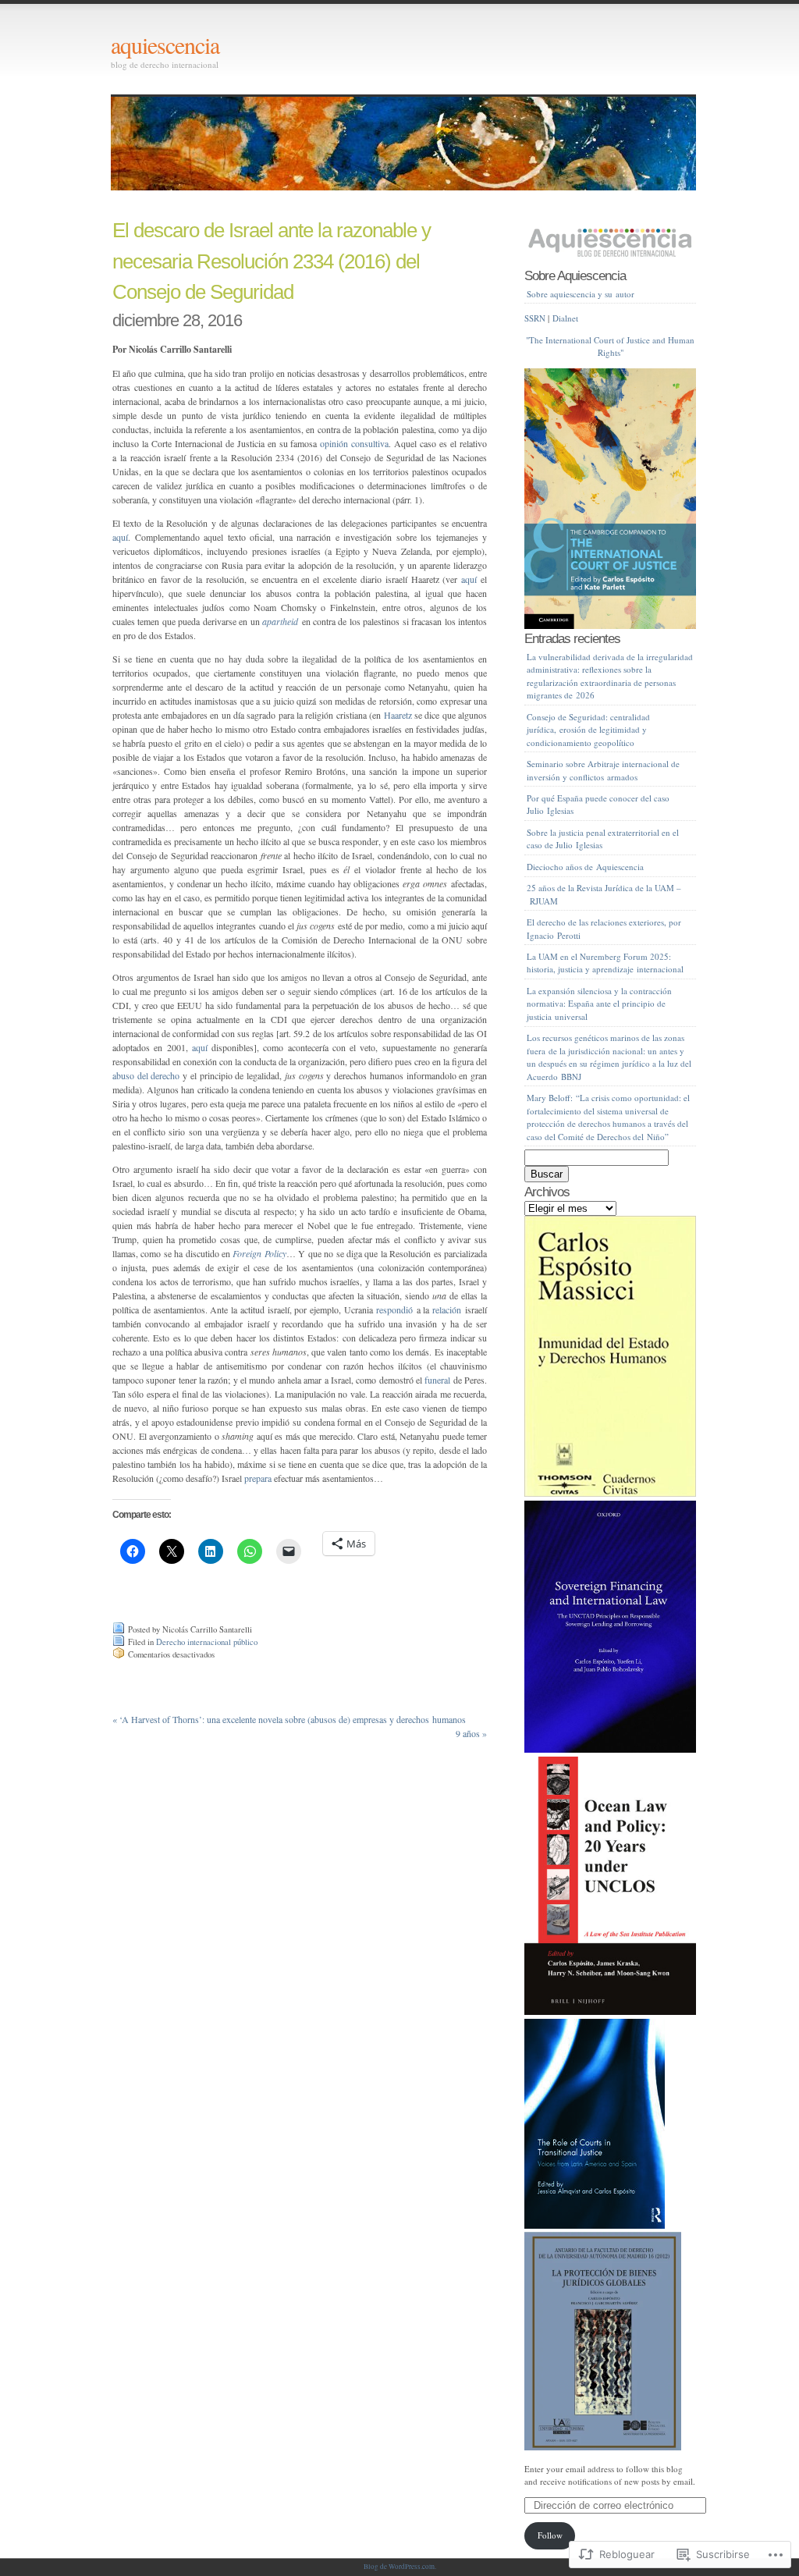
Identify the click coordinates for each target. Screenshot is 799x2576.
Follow (550, 2535)
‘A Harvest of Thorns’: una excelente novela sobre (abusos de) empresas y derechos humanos (289, 1719)
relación (447, 1309)
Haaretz (398, 715)
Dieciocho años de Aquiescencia (585, 867)
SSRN (535, 318)
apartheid (280, 621)
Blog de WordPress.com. (400, 2567)
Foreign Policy (259, 1253)
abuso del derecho (146, 1075)
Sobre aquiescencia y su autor (581, 294)
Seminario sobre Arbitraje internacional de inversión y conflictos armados (603, 770)
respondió (394, 1309)
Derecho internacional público (207, 1642)
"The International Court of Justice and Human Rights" (610, 346)
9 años (471, 1733)
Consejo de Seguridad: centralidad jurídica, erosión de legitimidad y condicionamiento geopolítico (588, 730)
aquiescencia (165, 44)
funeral (437, 1380)
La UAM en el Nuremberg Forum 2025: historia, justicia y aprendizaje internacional (605, 963)
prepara (258, 1478)
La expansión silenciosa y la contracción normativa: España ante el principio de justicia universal (599, 1004)
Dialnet (565, 318)
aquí (120, 537)
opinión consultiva (354, 443)
